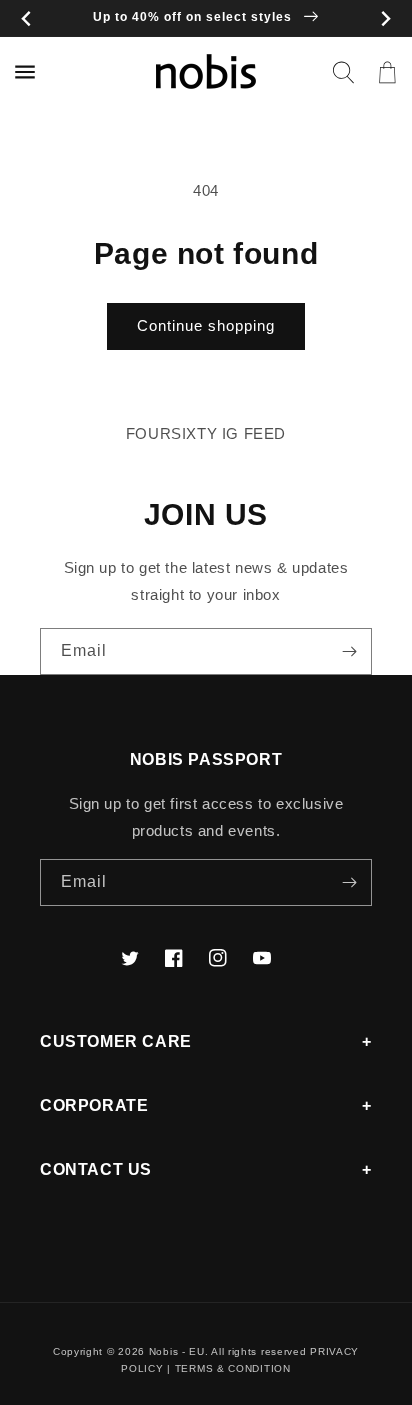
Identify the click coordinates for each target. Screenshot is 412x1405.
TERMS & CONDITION (233, 1368)
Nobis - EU (177, 1351)
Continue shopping (206, 325)
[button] (343, 72)
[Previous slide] (26, 18)
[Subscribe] (349, 651)
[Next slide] (385, 18)
